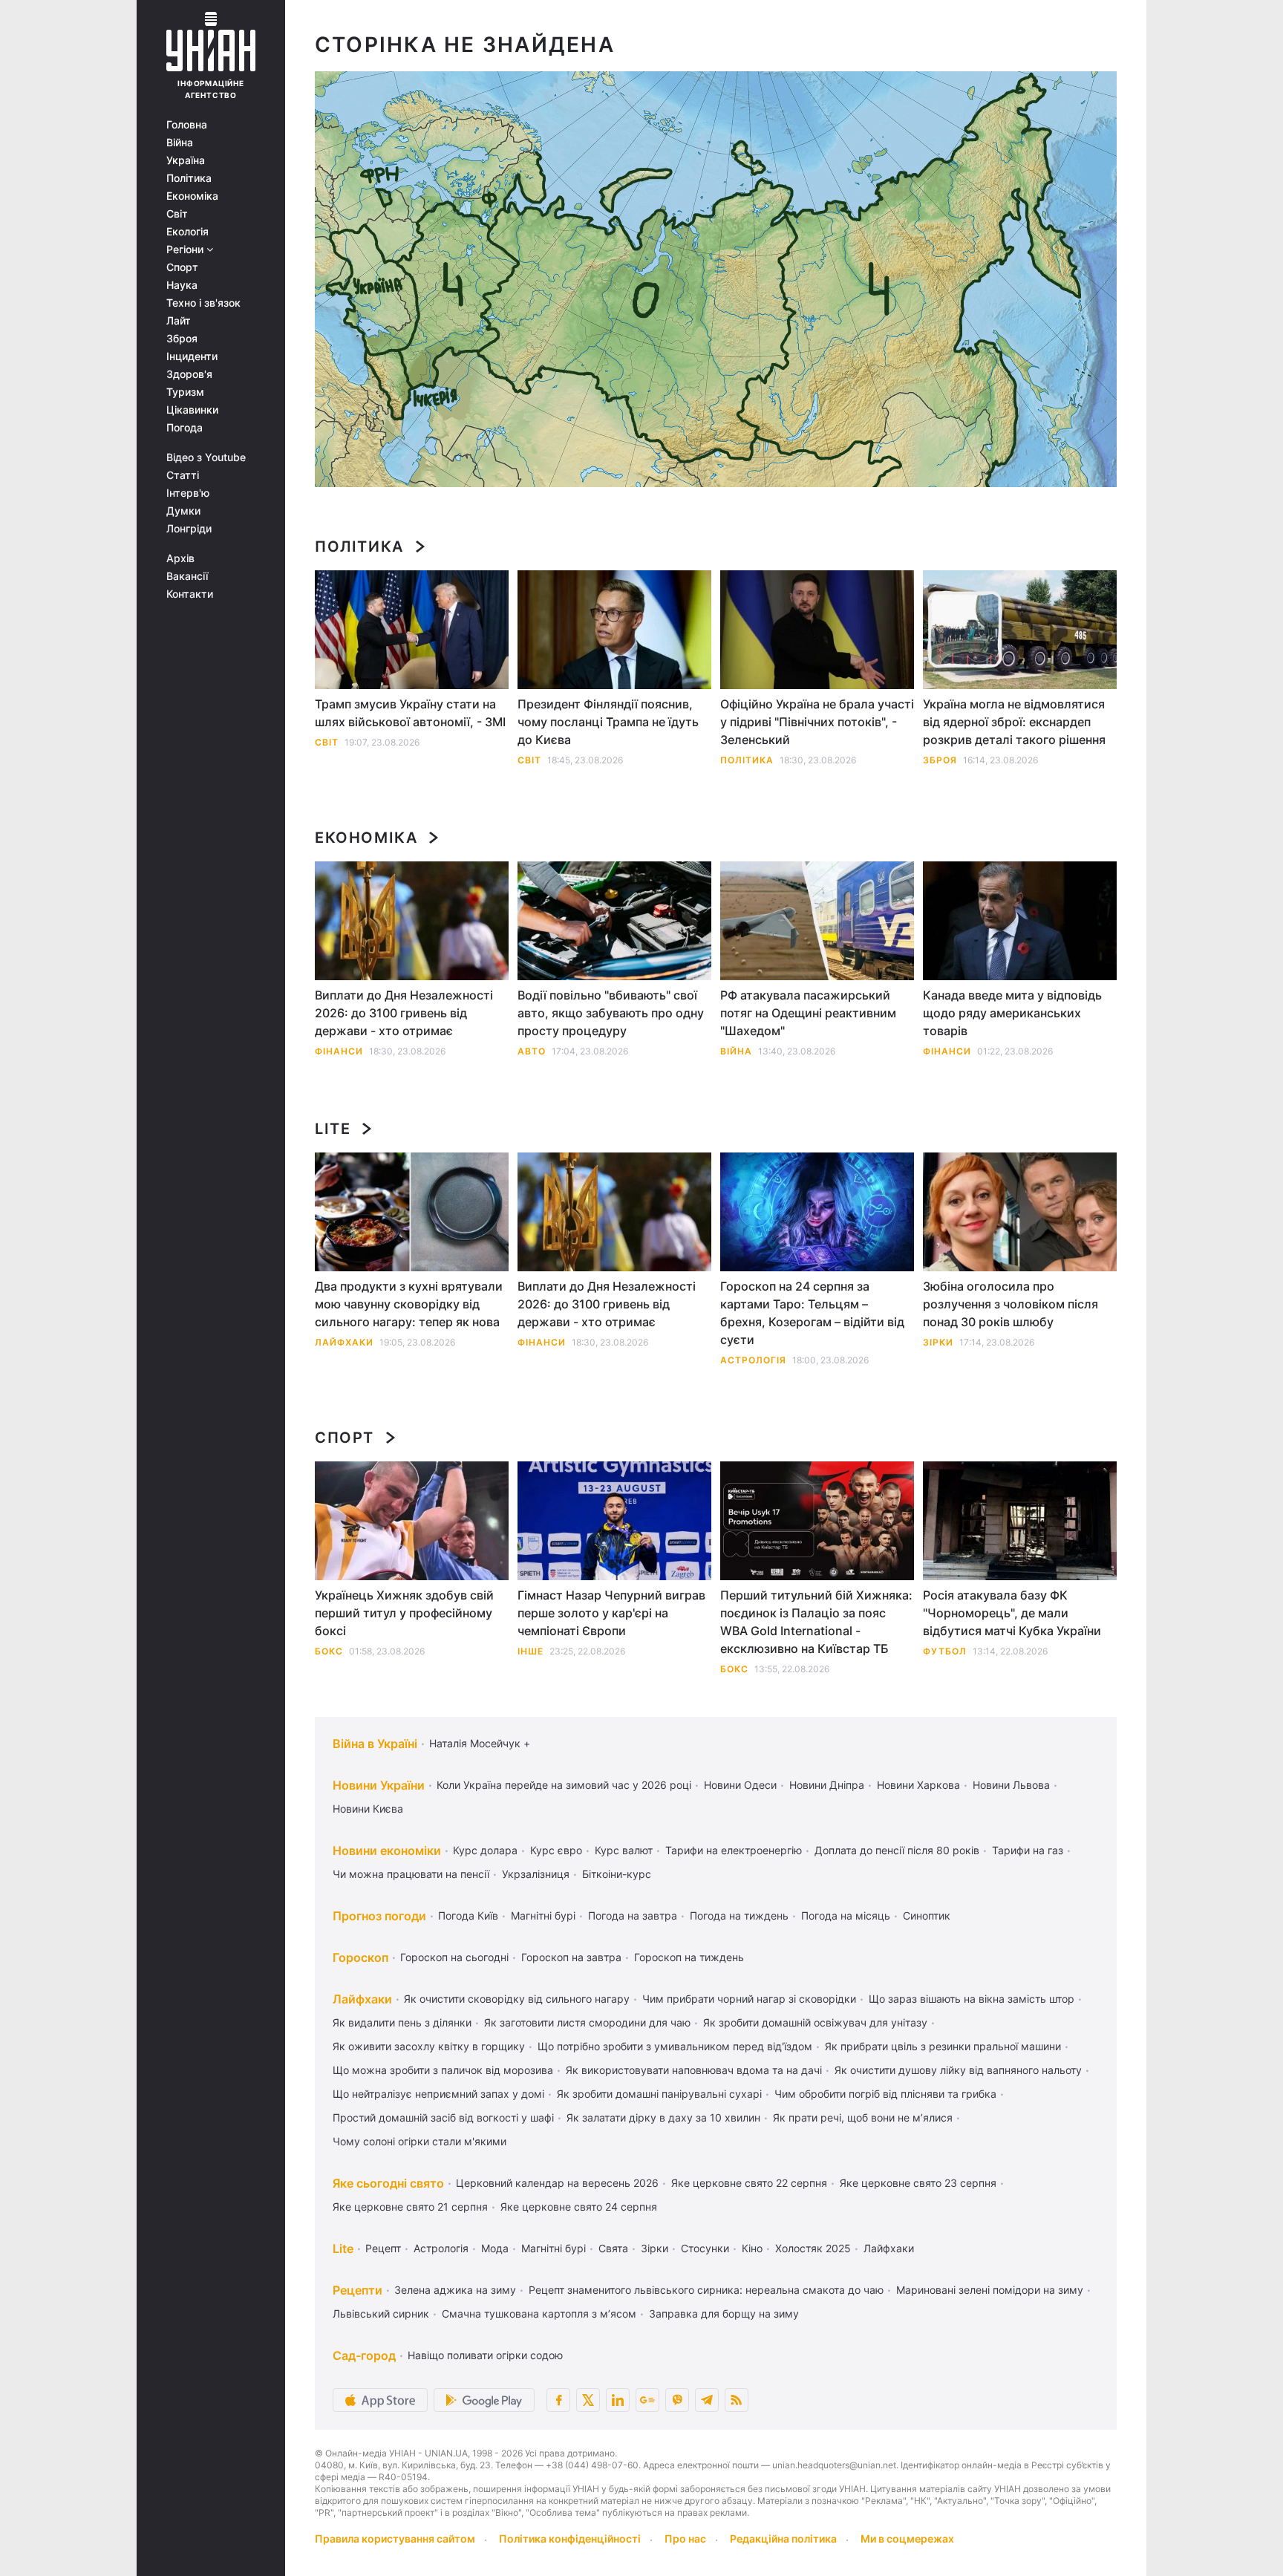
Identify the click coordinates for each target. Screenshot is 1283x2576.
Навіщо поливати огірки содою (485, 2355)
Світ (177, 214)
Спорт (182, 267)
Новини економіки (387, 1851)
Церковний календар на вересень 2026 (557, 2183)
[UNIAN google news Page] (647, 2400)
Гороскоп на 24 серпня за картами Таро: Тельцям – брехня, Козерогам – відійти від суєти (812, 1313)
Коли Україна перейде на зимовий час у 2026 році (564, 1785)
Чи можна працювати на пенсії (411, 1874)
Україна (186, 160)
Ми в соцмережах (907, 2538)
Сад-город (364, 2355)
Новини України (379, 1785)
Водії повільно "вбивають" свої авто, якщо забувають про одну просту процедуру (611, 1013)
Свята (613, 2248)
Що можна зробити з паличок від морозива (443, 2070)
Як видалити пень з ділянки (402, 2022)
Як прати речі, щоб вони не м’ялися (863, 2117)
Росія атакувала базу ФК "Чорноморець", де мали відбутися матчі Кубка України (1012, 1613)
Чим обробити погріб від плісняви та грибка (885, 2094)
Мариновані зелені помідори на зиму (990, 2290)
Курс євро (556, 1850)
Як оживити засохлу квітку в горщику (429, 2046)
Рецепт (383, 2248)
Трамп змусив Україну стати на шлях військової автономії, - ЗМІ (410, 713)
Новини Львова (1011, 1785)
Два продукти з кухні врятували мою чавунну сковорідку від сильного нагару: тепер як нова (409, 1304)
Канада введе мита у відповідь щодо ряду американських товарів (1012, 1013)
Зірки (938, 1342)
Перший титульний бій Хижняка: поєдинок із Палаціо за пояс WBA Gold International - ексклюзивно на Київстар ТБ (816, 1622)
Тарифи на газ (1028, 1850)
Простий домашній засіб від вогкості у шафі (443, 2117)
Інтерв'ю (188, 493)
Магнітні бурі (543, 1915)
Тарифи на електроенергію (734, 1850)
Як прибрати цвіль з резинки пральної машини (943, 2046)
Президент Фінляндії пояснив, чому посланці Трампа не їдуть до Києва (608, 722)
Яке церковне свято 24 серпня (579, 2207)
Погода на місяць (846, 1915)
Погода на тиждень (739, 1915)
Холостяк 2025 (813, 2248)
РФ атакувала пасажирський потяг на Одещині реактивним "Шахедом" (808, 1013)
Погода (185, 428)
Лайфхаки (344, 1342)
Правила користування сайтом (395, 2538)
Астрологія (753, 1360)
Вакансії (187, 576)
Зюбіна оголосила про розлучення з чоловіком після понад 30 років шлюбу (1011, 1304)
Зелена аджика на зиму (455, 2290)
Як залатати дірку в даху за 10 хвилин (663, 2117)
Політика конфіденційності (570, 2538)
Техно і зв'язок (203, 303)
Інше (530, 1651)
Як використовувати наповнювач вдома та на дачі (694, 2070)
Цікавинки (192, 410)
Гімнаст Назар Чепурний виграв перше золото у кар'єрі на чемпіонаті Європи (611, 1613)
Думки (183, 511)
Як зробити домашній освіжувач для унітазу (815, 2022)
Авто (532, 1051)
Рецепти (358, 2290)
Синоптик (927, 1915)
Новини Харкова (918, 1785)
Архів (180, 558)
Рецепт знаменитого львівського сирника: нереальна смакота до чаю (706, 2290)
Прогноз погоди (379, 1916)
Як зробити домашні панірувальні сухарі (659, 2094)
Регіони (186, 250)
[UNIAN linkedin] (618, 2400)
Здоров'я (189, 374)
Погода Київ (468, 1915)
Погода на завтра (633, 1915)
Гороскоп (360, 1957)
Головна (187, 125)
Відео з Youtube (206, 457)
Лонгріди (189, 529)
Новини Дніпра (827, 1785)
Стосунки (705, 2248)
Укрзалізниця (536, 1874)
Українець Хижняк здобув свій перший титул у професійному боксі (404, 1613)
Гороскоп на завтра (571, 1957)
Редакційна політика (783, 2538)
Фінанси (339, 1051)
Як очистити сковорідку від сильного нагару (517, 1999)
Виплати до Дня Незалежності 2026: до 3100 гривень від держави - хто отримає (404, 1013)
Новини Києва (368, 1809)
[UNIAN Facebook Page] (558, 2400)
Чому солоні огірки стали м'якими (419, 2141)
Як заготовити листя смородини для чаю (587, 2022)
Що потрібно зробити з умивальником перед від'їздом (675, 2046)
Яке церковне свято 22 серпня (749, 2183)
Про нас (685, 2538)
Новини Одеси (740, 1785)
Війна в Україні (375, 1744)
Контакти (190, 594)
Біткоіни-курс (617, 1874)
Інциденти (192, 356)
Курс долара (485, 1850)
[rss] (737, 2400)
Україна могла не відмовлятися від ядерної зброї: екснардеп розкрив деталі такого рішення (1014, 722)
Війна (180, 143)
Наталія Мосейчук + (480, 1743)
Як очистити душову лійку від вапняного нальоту (958, 2070)
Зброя (182, 339)
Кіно (752, 2248)
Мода (495, 2248)
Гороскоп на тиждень (689, 1957)
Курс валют (624, 1850)
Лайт (179, 321)
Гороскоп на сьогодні (454, 1957)
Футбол (945, 1651)
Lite (333, 1129)
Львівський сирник (381, 2313)
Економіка (192, 196)
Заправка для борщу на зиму (724, 2313)
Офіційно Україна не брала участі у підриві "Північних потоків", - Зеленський (817, 722)
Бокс (329, 1651)
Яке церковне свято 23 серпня (918, 2183)
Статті (183, 475)
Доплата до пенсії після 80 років (897, 1850)
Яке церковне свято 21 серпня (410, 2207)
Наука (182, 285)
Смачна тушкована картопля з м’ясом (539, 2313)
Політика (189, 178)
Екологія (187, 232)
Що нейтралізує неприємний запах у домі (438, 2094)
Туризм (185, 392)
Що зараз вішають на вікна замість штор (972, 1999)
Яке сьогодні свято (388, 2183)
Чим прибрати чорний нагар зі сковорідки (749, 1999)
